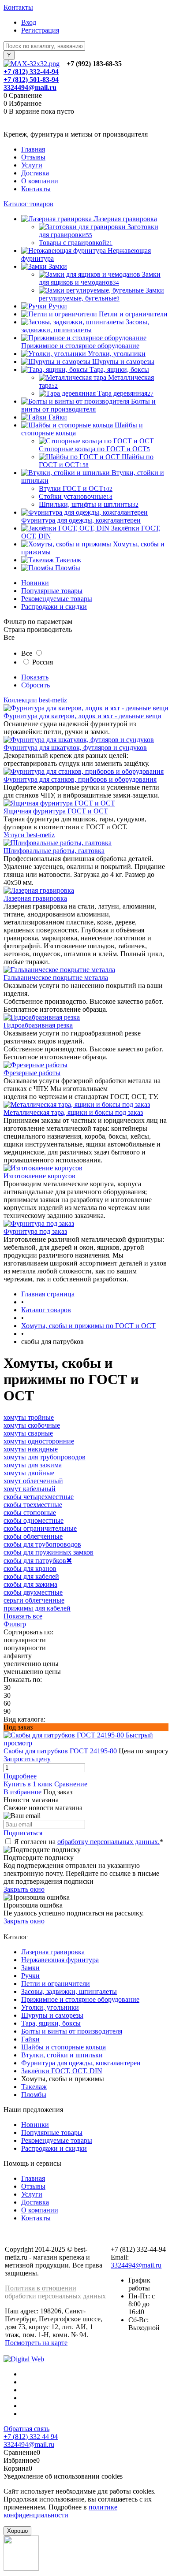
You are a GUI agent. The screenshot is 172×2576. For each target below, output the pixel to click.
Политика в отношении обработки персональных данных (55, 2292)
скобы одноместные (34, 1520)
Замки (30, 1968)
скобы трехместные (33, 1505)
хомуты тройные (29, 1417)
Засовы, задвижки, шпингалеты (69, 1991)
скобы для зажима (30, 1584)
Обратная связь (26, 2429)
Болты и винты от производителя (72, 2031)
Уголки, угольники (50, 2007)
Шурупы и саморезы (52, 2015)
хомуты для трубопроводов (45, 1457)
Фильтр (15, 1624)
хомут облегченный (33, 1481)
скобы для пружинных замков (49, 1552)
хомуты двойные (29, 1473)
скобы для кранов (30, 1568)
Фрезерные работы (32, 1073)
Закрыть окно (24, 1889)
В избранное (22, 1792)
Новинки (35, 583)
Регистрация (40, 30)
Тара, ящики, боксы (51, 2023)
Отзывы (33, 157)
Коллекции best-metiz (35, 700)
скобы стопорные (30, 1513)
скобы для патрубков (38, 1561)
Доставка (35, 173)
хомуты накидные (31, 1449)
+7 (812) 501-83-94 (31, 80)
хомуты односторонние (39, 1441)
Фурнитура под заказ (35, 1231)
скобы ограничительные (40, 1528)
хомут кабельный (30, 1489)
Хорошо (17, 2531)
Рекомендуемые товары (57, 599)
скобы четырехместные (39, 1497)
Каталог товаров (28, 204)
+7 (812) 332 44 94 (31, 2437)
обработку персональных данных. (108, 1842)
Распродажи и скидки (54, 607)
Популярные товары (52, 591)
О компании (40, 181)
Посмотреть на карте (36, 2343)
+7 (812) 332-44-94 (31, 72)
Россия (43, 662)
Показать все (23, 1616)
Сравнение (71, 1784)
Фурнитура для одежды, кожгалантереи (81, 2063)
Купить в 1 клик (28, 1784)
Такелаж (34, 2087)
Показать (35, 677)
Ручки (30, 1976)
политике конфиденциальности (60, 2511)
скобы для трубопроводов (42, 1544)
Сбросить (36, 685)
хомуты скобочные (32, 1425)
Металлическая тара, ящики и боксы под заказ (73, 1112)
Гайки (30, 2039)
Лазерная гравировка (35, 898)
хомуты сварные (28, 1433)
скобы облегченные (33, 1536)
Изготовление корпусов (39, 1176)
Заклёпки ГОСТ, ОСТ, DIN (62, 2071)
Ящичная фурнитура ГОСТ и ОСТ (56, 811)
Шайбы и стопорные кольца (64, 2047)
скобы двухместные (33, 1592)
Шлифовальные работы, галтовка (54, 851)
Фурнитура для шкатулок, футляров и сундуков (75, 748)
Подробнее (20, 1776)
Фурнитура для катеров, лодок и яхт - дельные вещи (82, 716)
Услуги (32, 165)
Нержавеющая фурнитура (60, 1960)
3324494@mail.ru (30, 87)
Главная (33, 149)
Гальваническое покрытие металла (56, 978)
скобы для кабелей (31, 1576)
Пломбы (34, 2095)
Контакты (18, 7)
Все (27, 653)
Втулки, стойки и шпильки (62, 2055)
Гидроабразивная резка (38, 1025)
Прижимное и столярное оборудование (80, 1999)
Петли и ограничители (56, 1984)
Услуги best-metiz (29, 835)
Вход (29, 22)
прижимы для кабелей (37, 1608)
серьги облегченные (34, 1600)
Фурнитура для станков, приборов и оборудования (80, 779)
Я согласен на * (89, 1842)
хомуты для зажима (33, 1465)
